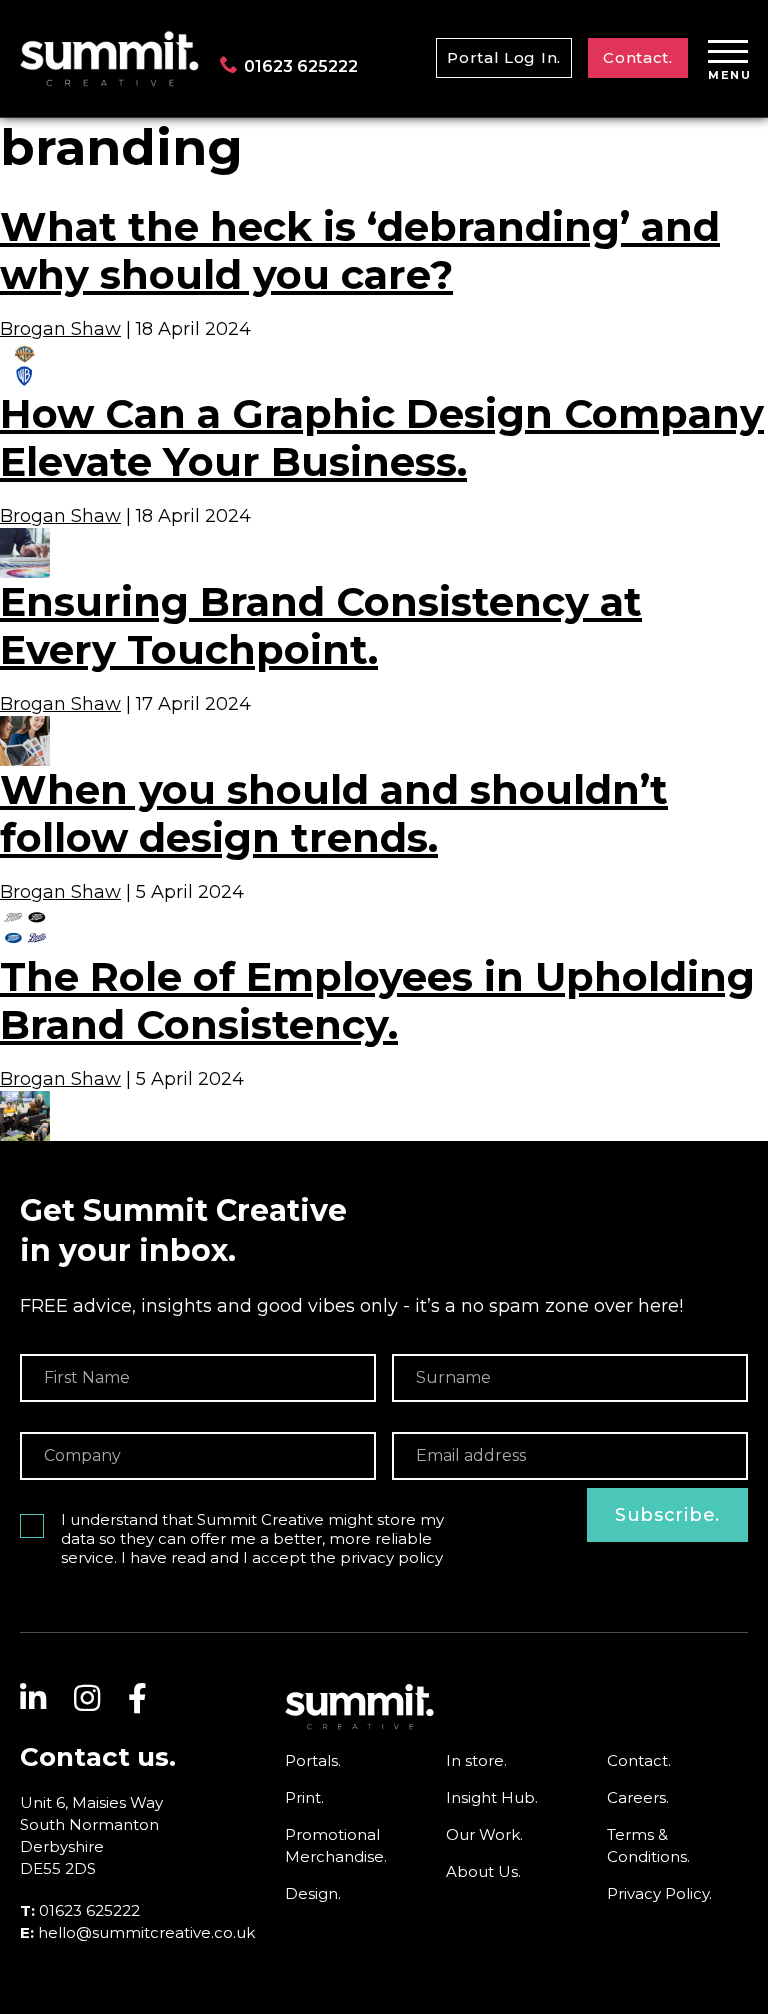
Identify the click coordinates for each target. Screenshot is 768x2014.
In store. (476, 1760)
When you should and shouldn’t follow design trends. (334, 813)
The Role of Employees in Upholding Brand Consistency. (377, 1000)
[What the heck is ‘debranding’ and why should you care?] (25, 350)
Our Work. (484, 1834)
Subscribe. (667, 1515)
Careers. (638, 1797)
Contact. (638, 57)
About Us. (483, 1871)
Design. (313, 1893)
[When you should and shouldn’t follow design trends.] (25, 913)
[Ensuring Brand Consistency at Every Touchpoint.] (25, 726)
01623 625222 (301, 66)
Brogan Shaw (60, 329)
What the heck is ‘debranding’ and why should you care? (360, 250)
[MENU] (728, 53)
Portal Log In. (504, 57)
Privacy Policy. (659, 1893)
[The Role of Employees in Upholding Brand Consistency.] (25, 1101)
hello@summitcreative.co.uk (146, 1932)
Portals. (313, 1760)
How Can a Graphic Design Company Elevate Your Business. (382, 437)
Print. (304, 1797)
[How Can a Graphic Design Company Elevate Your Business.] (25, 538)
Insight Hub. (492, 1797)
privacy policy (391, 1557)
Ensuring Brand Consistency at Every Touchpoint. (321, 625)
